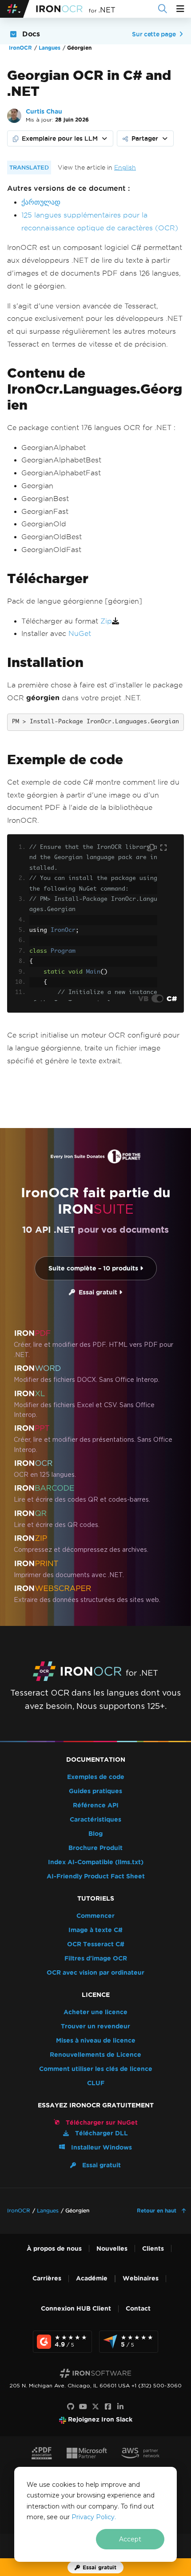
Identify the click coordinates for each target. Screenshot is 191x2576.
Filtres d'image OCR (96, 1959)
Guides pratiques (95, 1791)
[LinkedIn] (120, 2407)
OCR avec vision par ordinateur (95, 1973)
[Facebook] (108, 2407)
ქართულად (41, 202)
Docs (31, 34)
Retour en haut (157, 2211)
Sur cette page (154, 34)
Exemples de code (96, 1777)
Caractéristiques (95, 1820)
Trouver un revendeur (95, 2026)
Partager (145, 138)
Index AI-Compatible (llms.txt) (96, 1862)
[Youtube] (83, 2407)
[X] (95, 2407)
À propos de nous (54, 2249)
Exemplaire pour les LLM (60, 138)
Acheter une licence (95, 2012)
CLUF (96, 2083)
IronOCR (20, 48)
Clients (153, 2249)
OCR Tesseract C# (96, 1944)
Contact (138, 2309)
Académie (92, 2278)
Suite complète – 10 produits (94, 1268)
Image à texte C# (95, 1930)
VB (143, 998)
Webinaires (141, 2278)
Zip (106, 621)
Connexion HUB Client (76, 2309)
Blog (95, 1834)
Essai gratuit (97, 1292)
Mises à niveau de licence (96, 2041)
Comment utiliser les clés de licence (96, 2069)
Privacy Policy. (94, 2517)
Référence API (96, 1805)
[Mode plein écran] (163, 848)
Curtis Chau (44, 112)
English (125, 168)
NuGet (80, 633)
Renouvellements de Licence (95, 2055)
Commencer (95, 1916)
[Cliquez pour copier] (152, 848)
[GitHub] (71, 2407)
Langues (50, 48)
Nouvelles (112, 2249)
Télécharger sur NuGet (101, 2123)
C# (172, 998)
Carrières (47, 2278)
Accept (130, 2539)
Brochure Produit (95, 1848)
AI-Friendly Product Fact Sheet (96, 1876)
